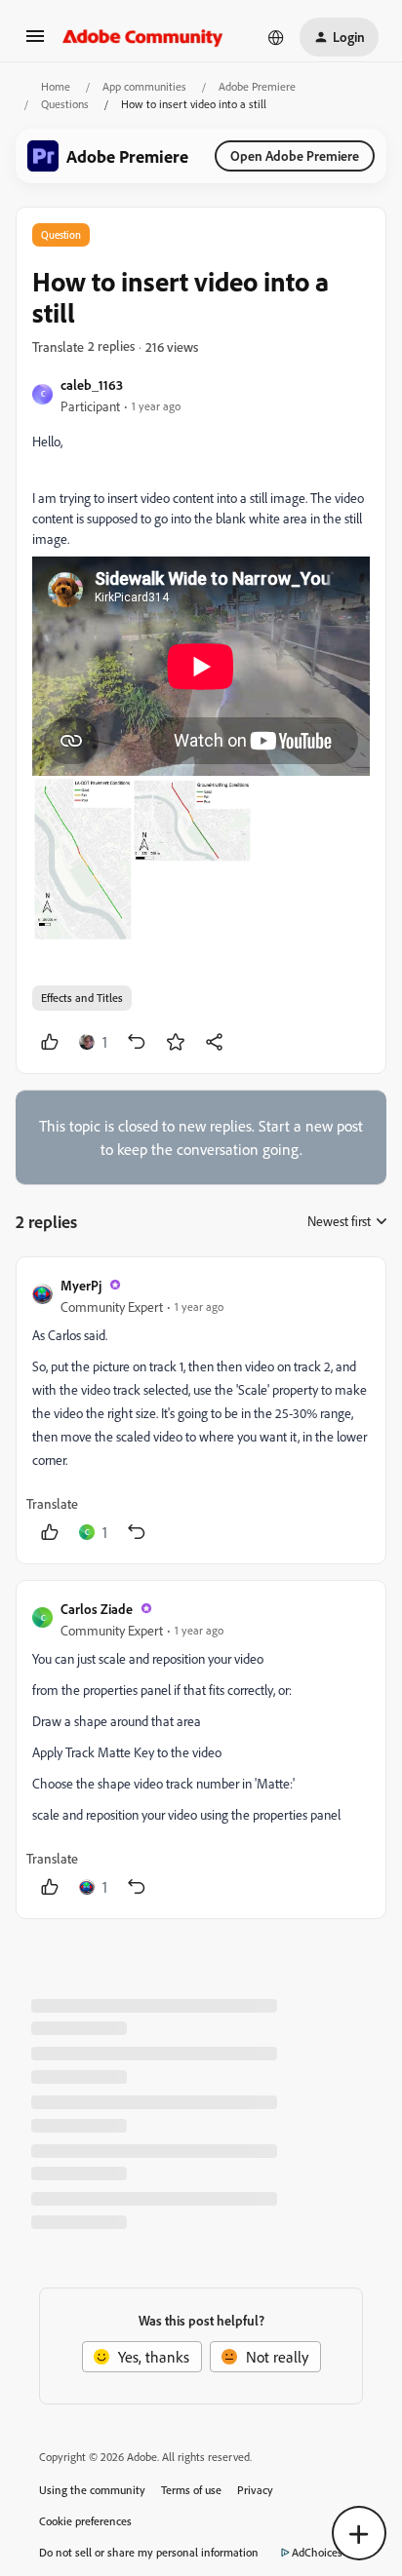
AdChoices (317, 2552)
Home (56, 86)
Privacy (255, 2490)
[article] (201, 1410)
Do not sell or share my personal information (149, 2552)
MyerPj (81, 1285)
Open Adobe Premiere (295, 155)
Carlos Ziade (97, 1609)
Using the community (92, 2490)
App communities (144, 86)
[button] (35, 42)
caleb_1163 (92, 384)
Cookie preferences (85, 2521)
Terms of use (191, 2490)
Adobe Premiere (257, 86)
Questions (65, 104)
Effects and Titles (82, 998)
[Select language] (276, 37)
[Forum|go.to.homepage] (143, 37)
